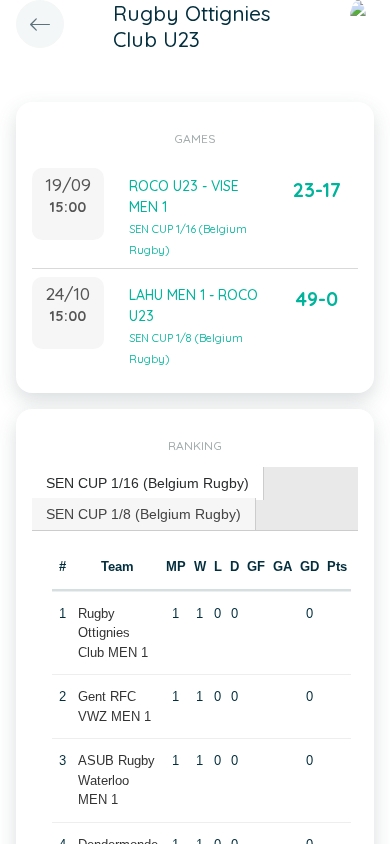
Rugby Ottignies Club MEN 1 (113, 633)
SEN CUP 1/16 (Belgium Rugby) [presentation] (147, 483)
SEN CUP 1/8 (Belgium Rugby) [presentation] (143, 514)
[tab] (148, 483)
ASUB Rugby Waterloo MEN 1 (116, 780)
